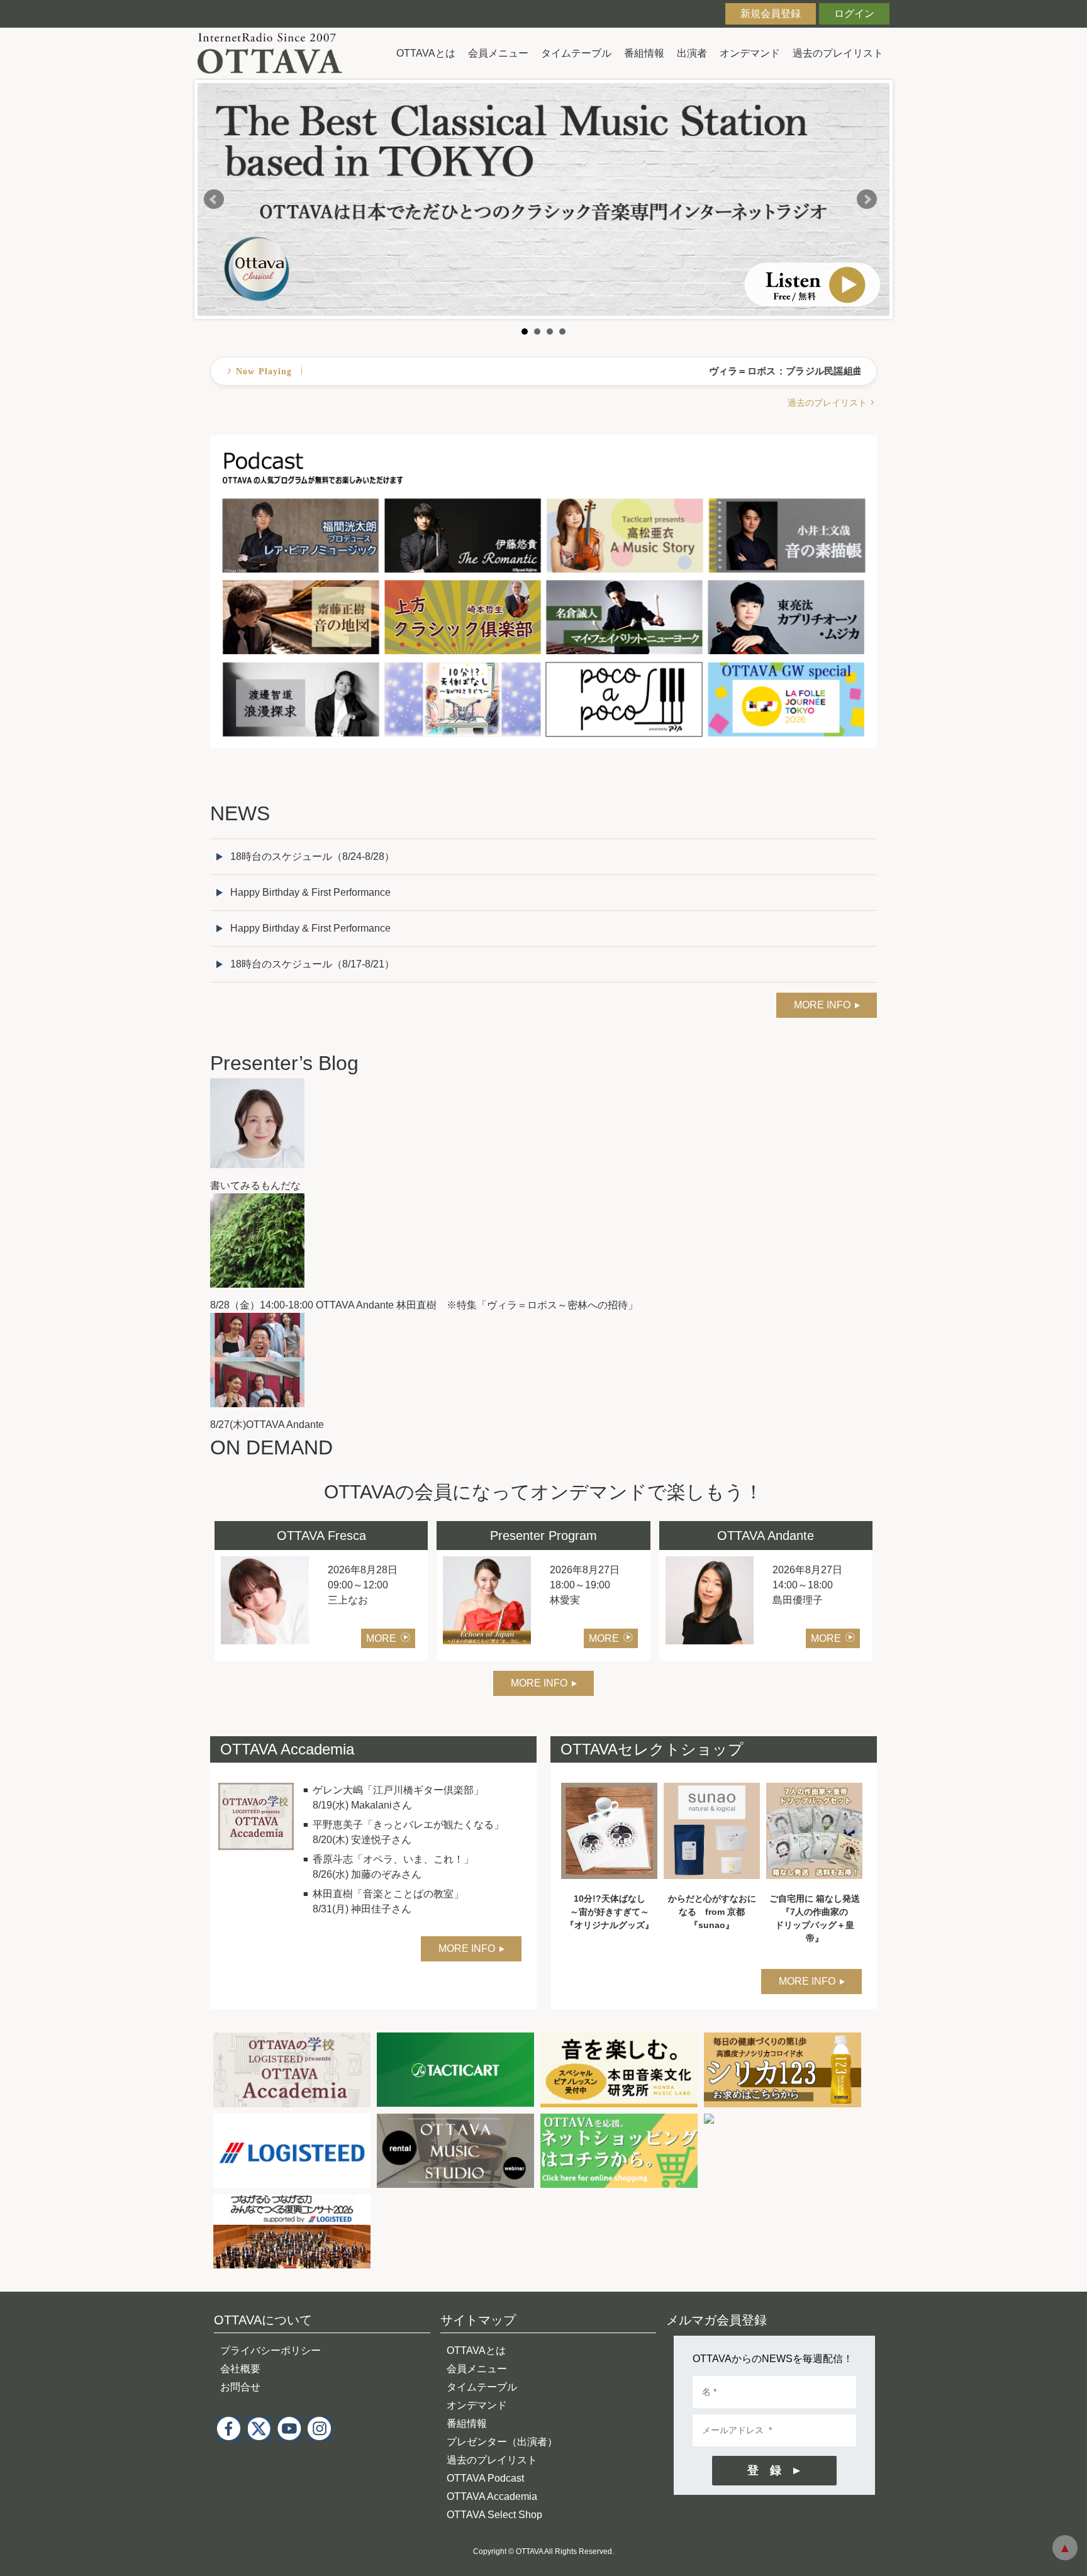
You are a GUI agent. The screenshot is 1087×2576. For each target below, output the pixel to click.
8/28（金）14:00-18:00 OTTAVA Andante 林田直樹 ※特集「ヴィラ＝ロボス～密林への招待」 (424, 1305)
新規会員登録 (771, 14)
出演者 (692, 53)
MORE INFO (822, 1005)
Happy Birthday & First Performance (310, 892)
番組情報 (644, 53)
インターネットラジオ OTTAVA (275, 53)
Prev (214, 199)
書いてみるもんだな (255, 1185)
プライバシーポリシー (270, 2350)
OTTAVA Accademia (492, 2496)
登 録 (764, 2470)
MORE (381, 1638)
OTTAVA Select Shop (494, 2515)
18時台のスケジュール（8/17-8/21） (312, 964)
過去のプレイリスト (838, 53)
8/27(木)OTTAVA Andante (267, 1425)
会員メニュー (498, 53)
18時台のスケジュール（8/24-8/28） (312, 856)
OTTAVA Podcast (485, 2478)
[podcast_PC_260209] (543, 443)
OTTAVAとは (426, 53)
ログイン (854, 14)
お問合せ (240, 2387)
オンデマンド (750, 53)
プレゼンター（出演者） (502, 2442)
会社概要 (240, 2369)
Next (867, 199)
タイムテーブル (576, 53)
